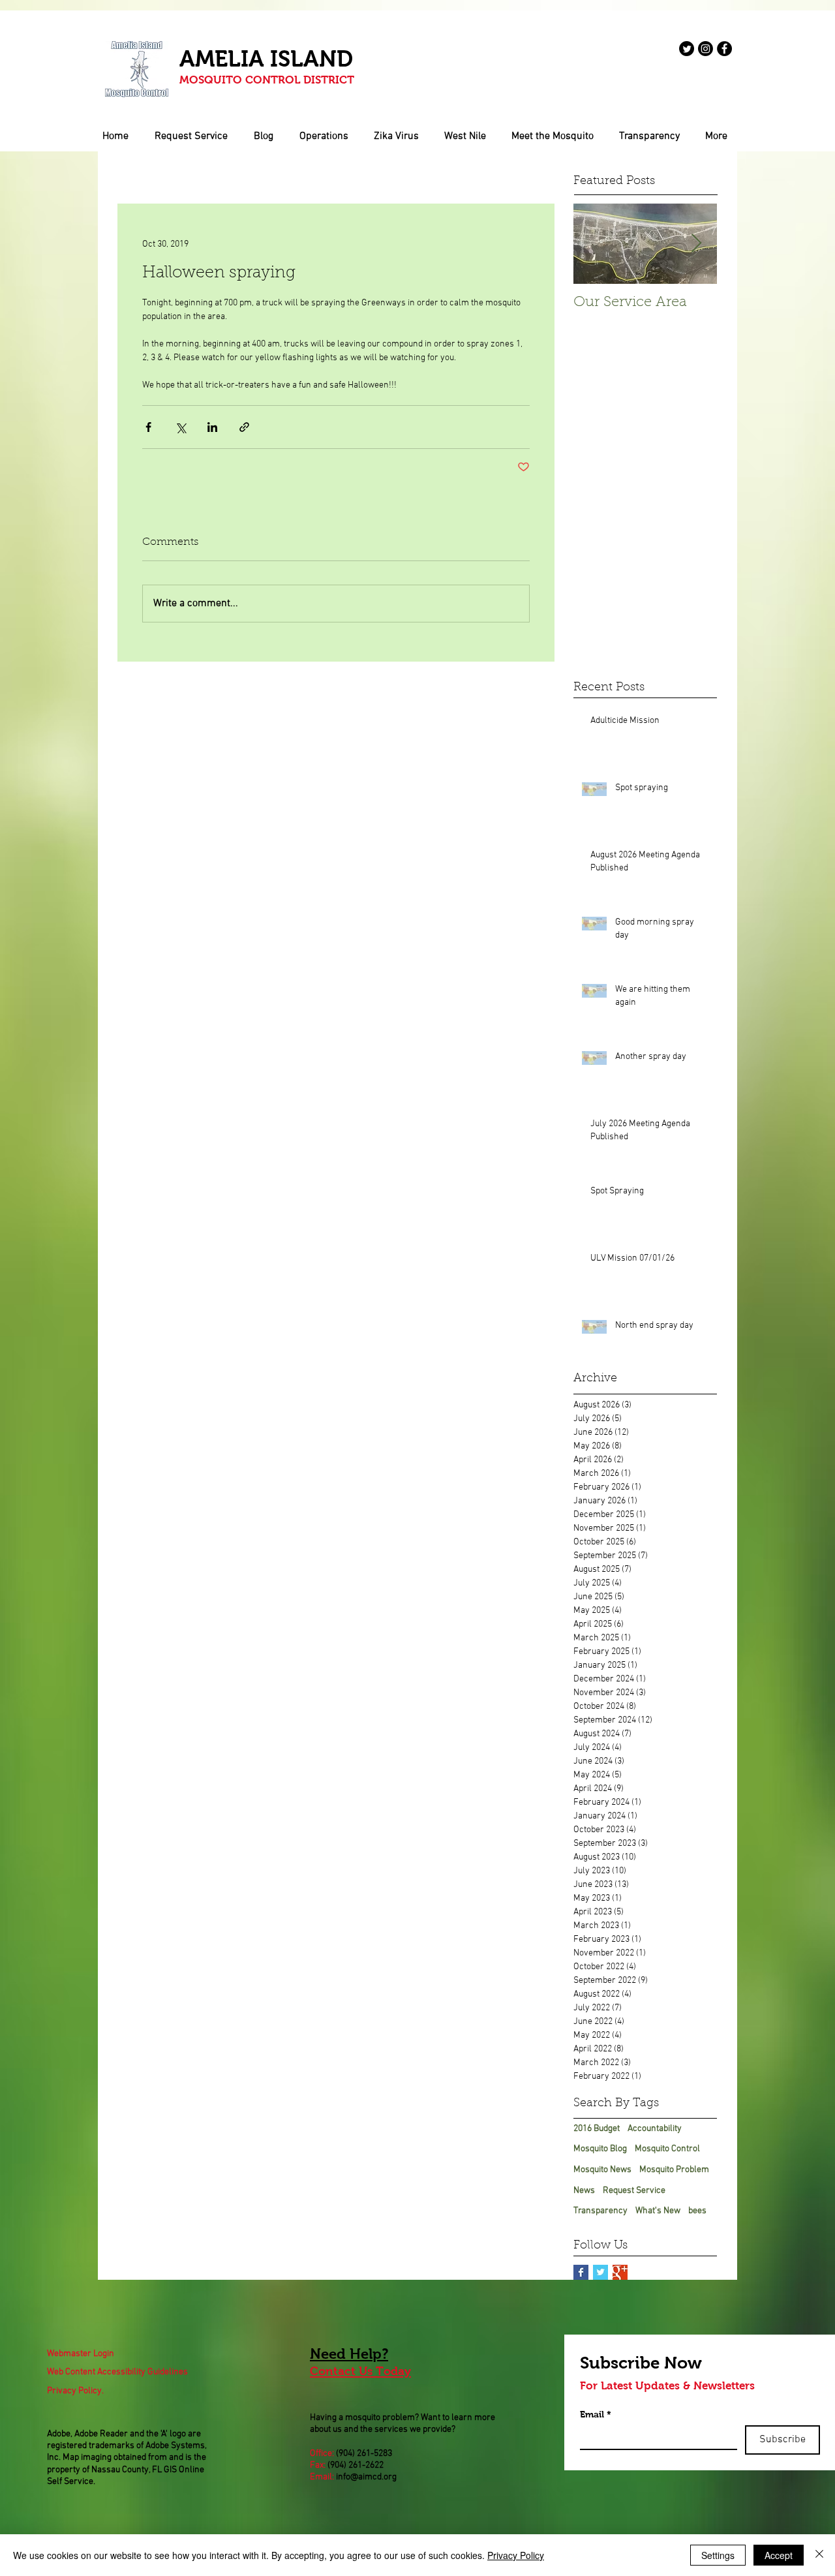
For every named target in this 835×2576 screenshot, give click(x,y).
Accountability (655, 2129)
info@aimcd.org (366, 2477)
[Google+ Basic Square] (620, 2272)
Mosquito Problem (674, 2170)
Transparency (600, 2211)
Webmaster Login (81, 2354)
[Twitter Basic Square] (600, 2272)
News (584, 2191)
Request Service (634, 2191)
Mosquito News (602, 2170)
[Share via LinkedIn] (212, 427)
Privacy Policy (516, 2555)
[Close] (819, 2555)
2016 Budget (597, 2129)
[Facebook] (724, 49)
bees (697, 2211)
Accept (779, 2555)
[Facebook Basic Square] (581, 2272)
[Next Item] (696, 244)
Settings (718, 2555)
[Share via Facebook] (148, 427)
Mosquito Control (667, 2149)
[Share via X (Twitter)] (180, 427)
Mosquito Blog (600, 2149)
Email (596, 2414)
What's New (658, 2211)
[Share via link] (244, 427)
